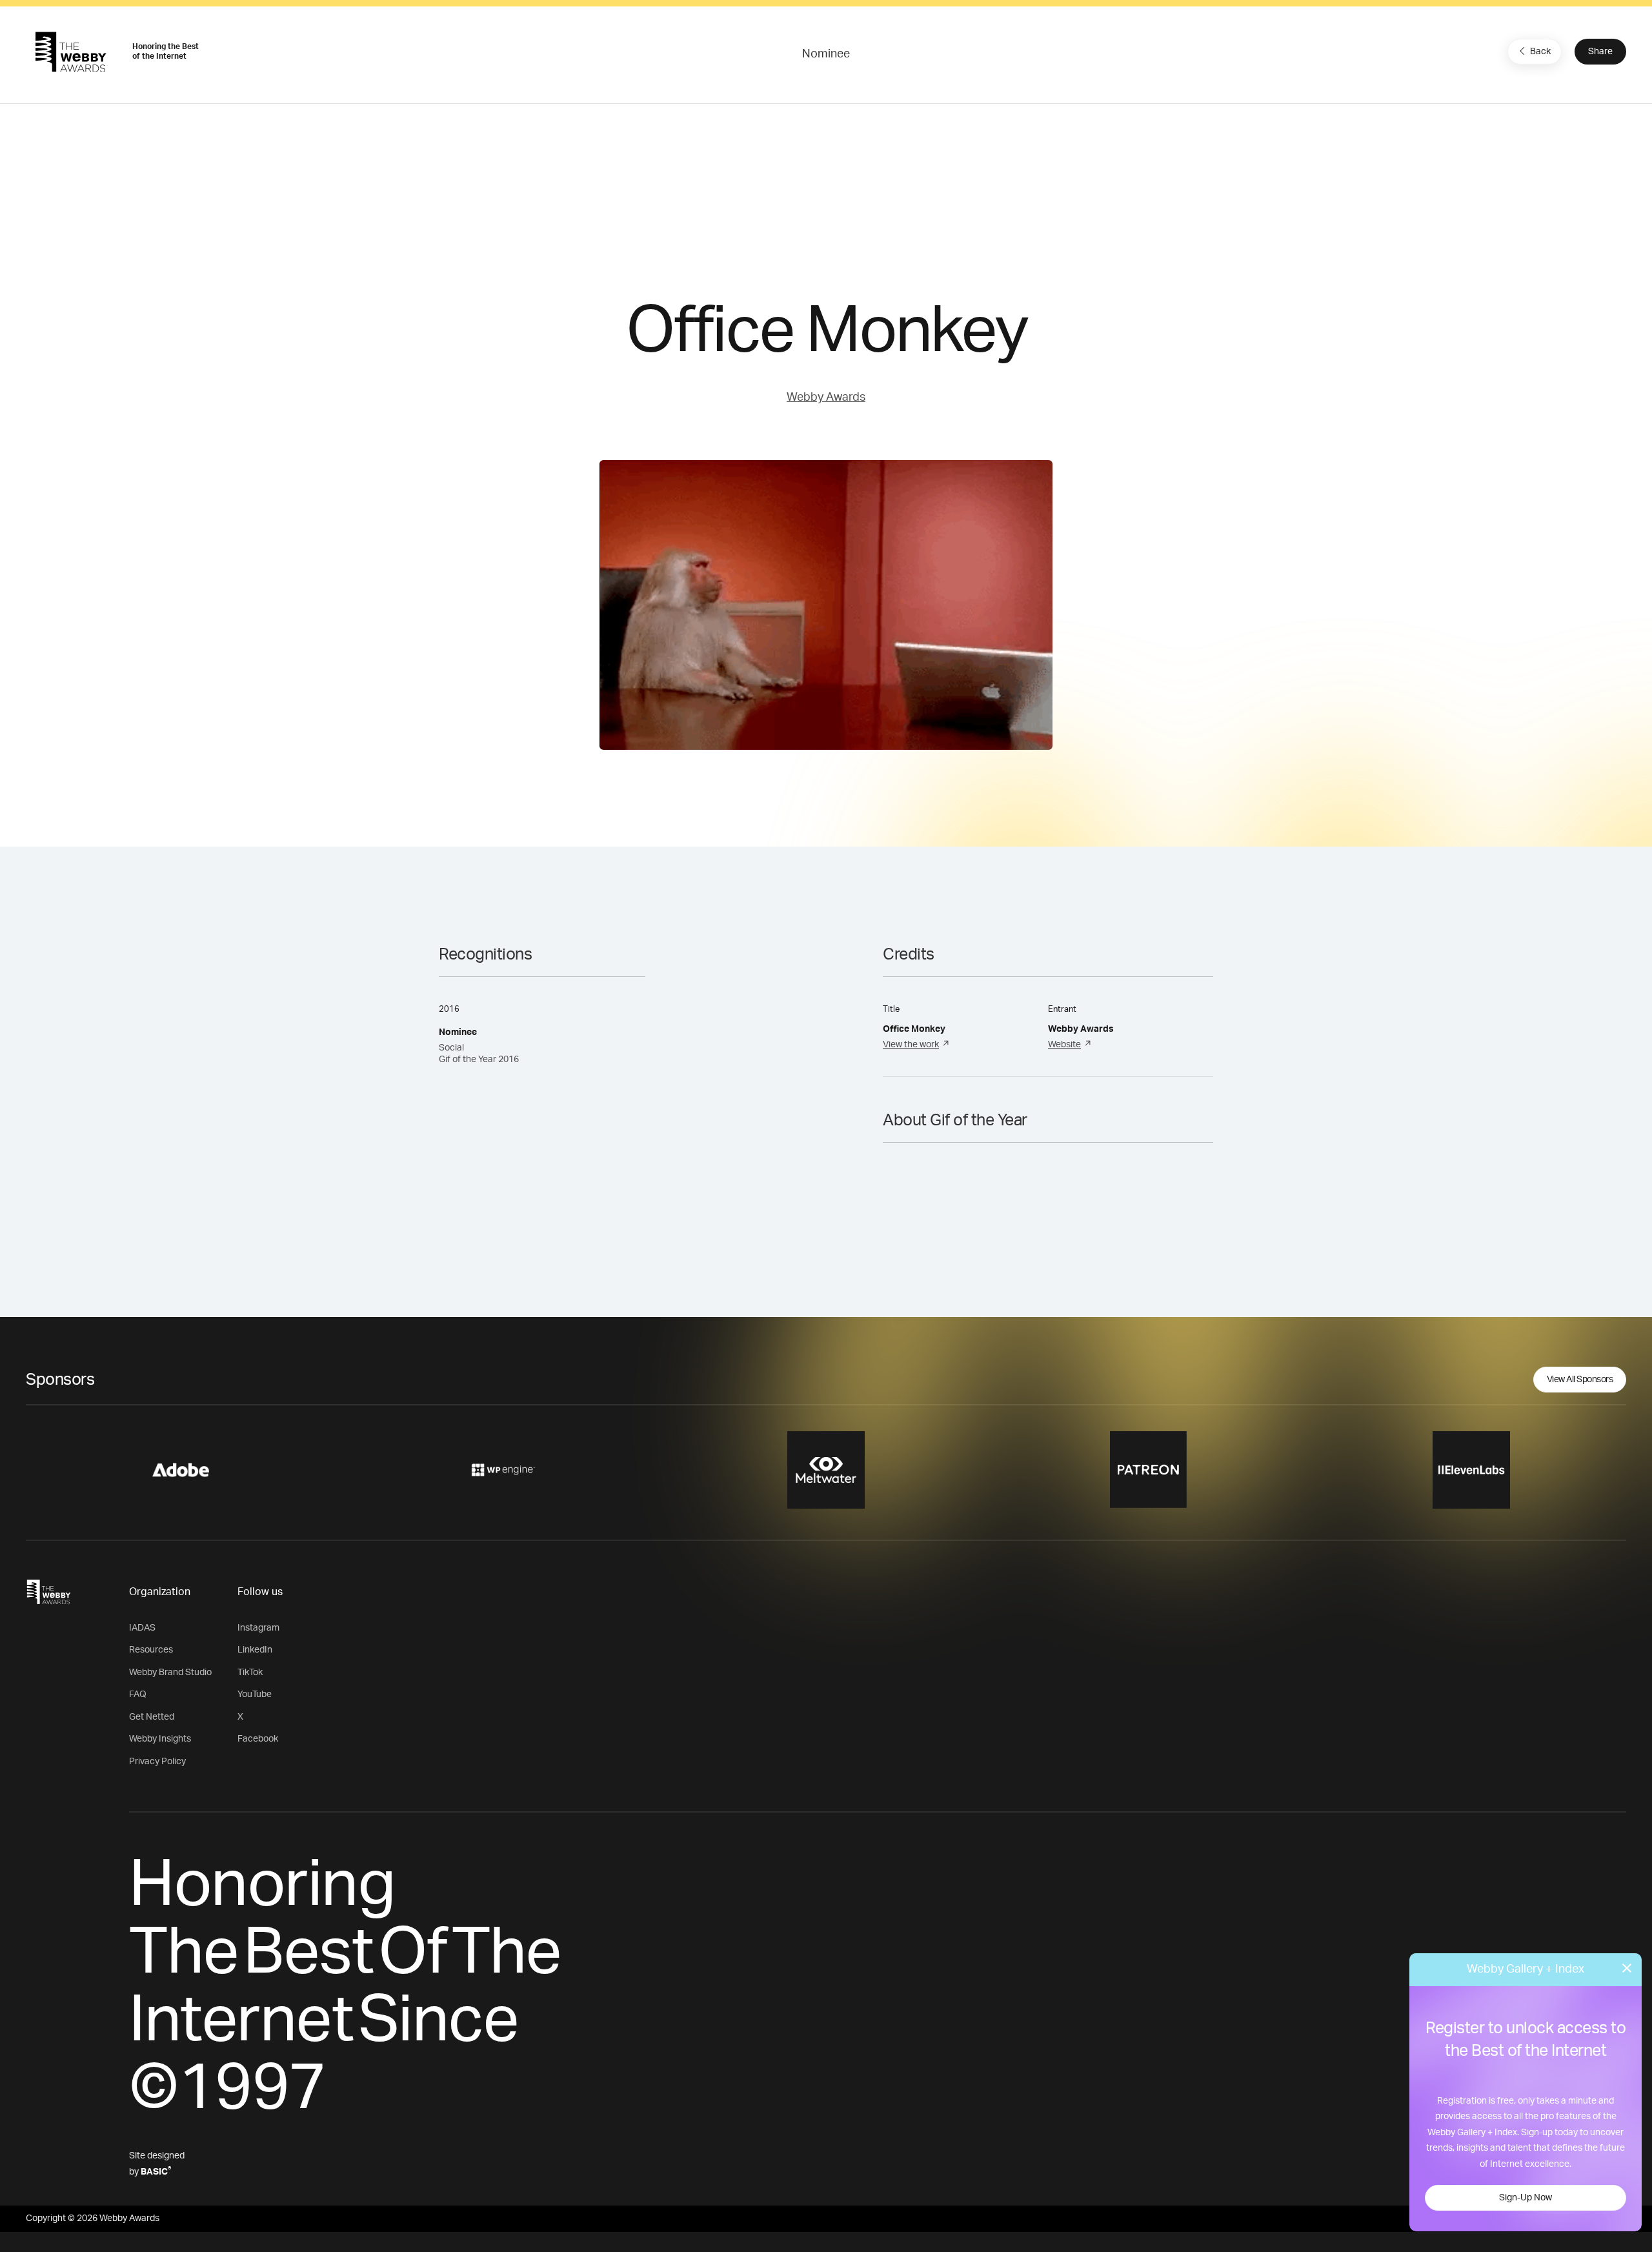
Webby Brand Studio (170, 1673)
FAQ (138, 1694)
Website (1064, 1045)
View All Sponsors (1580, 1380)
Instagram (258, 1628)
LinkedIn (255, 1650)
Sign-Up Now (1526, 2198)
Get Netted (152, 1717)
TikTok (250, 1673)
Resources (151, 1650)
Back (1540, 52)
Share (1600, 52)
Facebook (258, 1739)
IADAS (142, 1628)
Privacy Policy (157, 1762)
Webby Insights (160, 1739)
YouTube (255, 1694)
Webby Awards (826, 397)
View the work (911, 1045)
